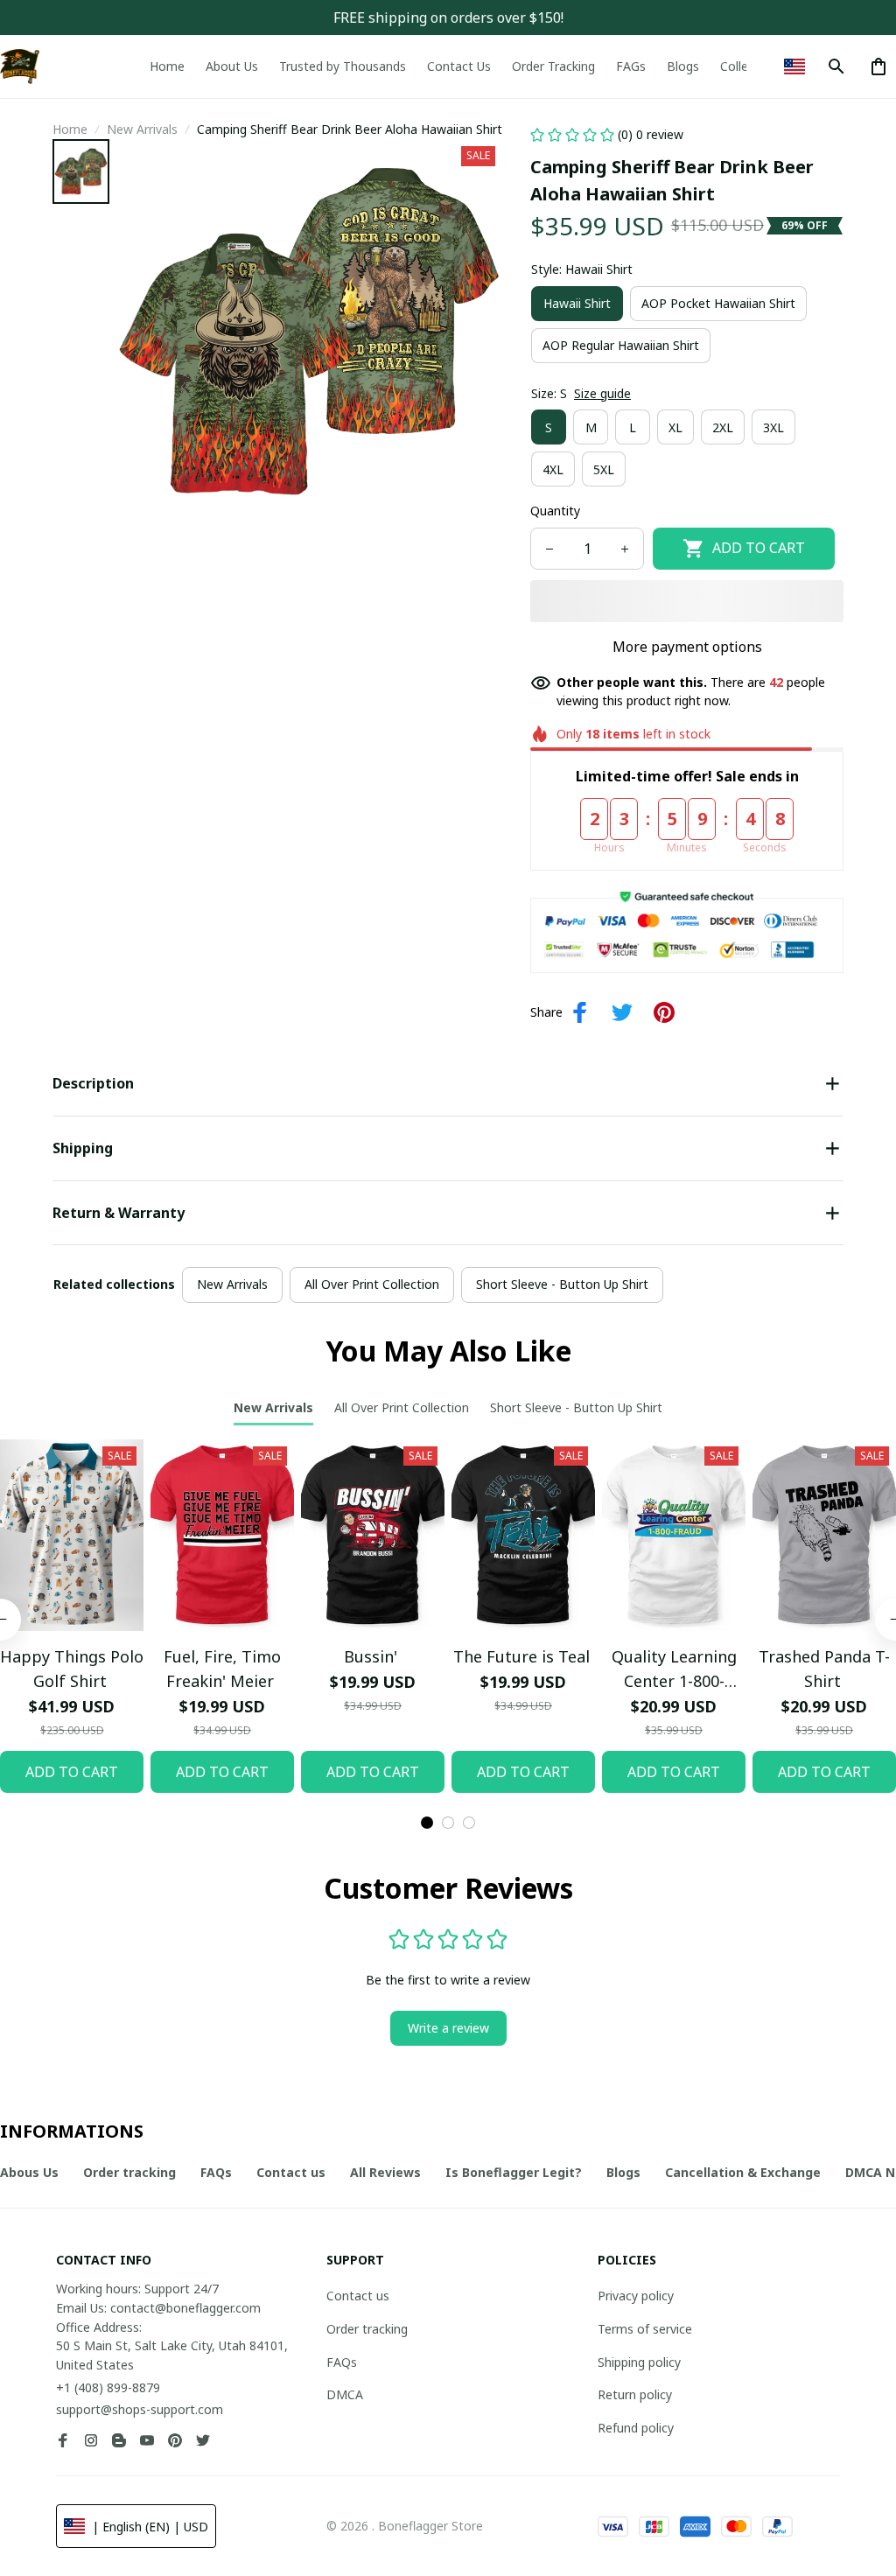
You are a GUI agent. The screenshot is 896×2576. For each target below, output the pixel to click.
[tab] (427, 1823)
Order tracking (367, 2329)
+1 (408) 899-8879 (108, 2387)
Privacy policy (636, 2296)
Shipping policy (639, 2362)
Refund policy (636, 2428)
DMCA (345, 2394)
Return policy (635, 2394)
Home (70, 129)
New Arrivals (142, 129)
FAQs (342, 2362)
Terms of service (645, 2329)
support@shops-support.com (140, 2409)
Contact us (358, 2296)
